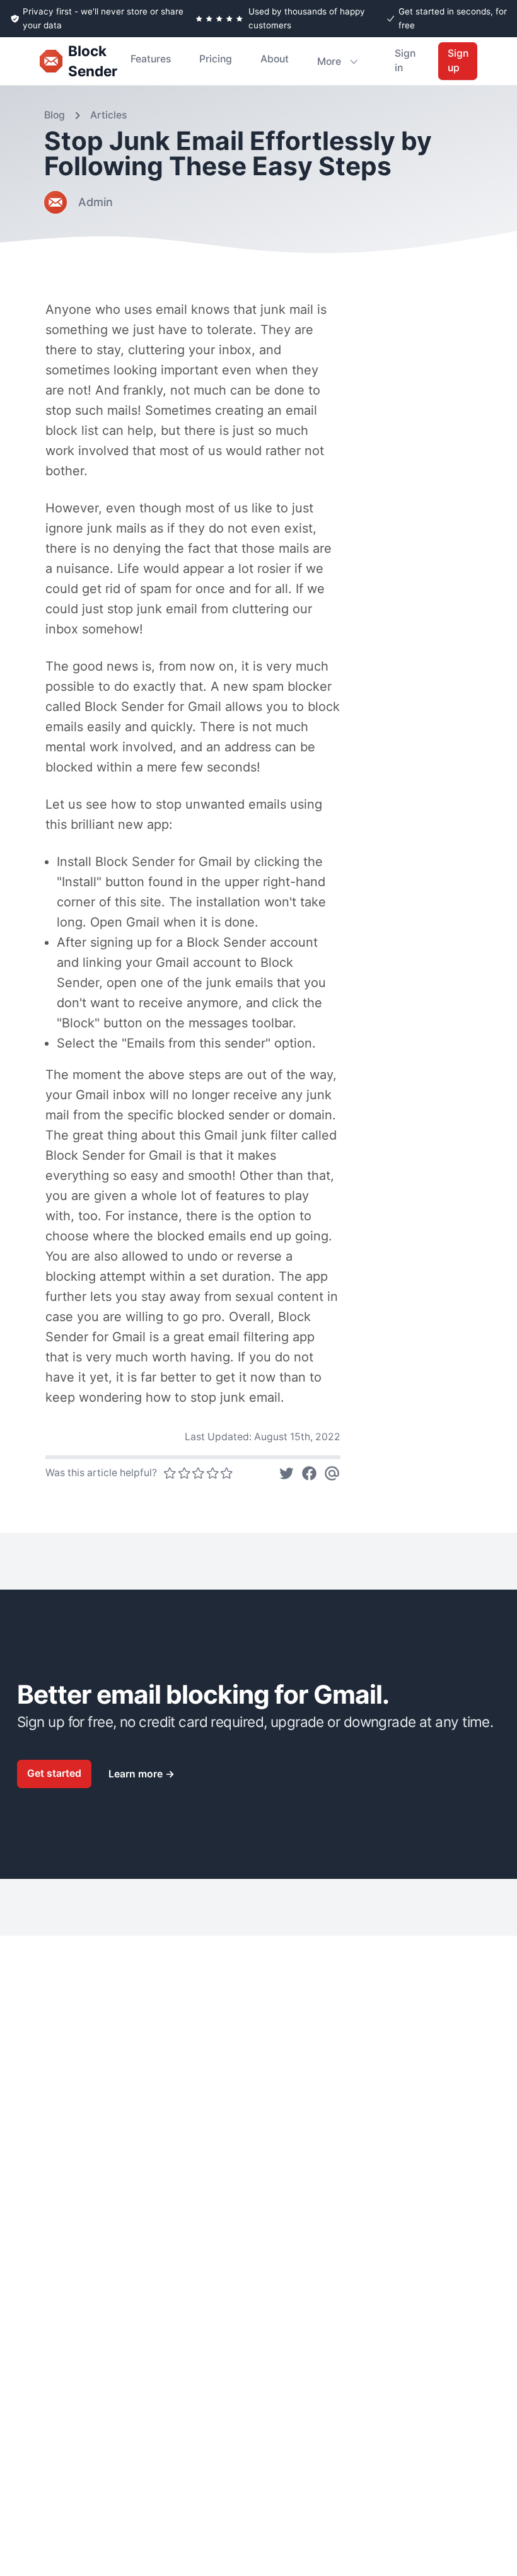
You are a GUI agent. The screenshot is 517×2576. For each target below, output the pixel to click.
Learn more (142, 1774)
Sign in (405, 61)
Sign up (458, 61)
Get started (54, 1773)
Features (151, 59)
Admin (96, 202)
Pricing (216, 59)
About (275, 59)
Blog (55, 115)
